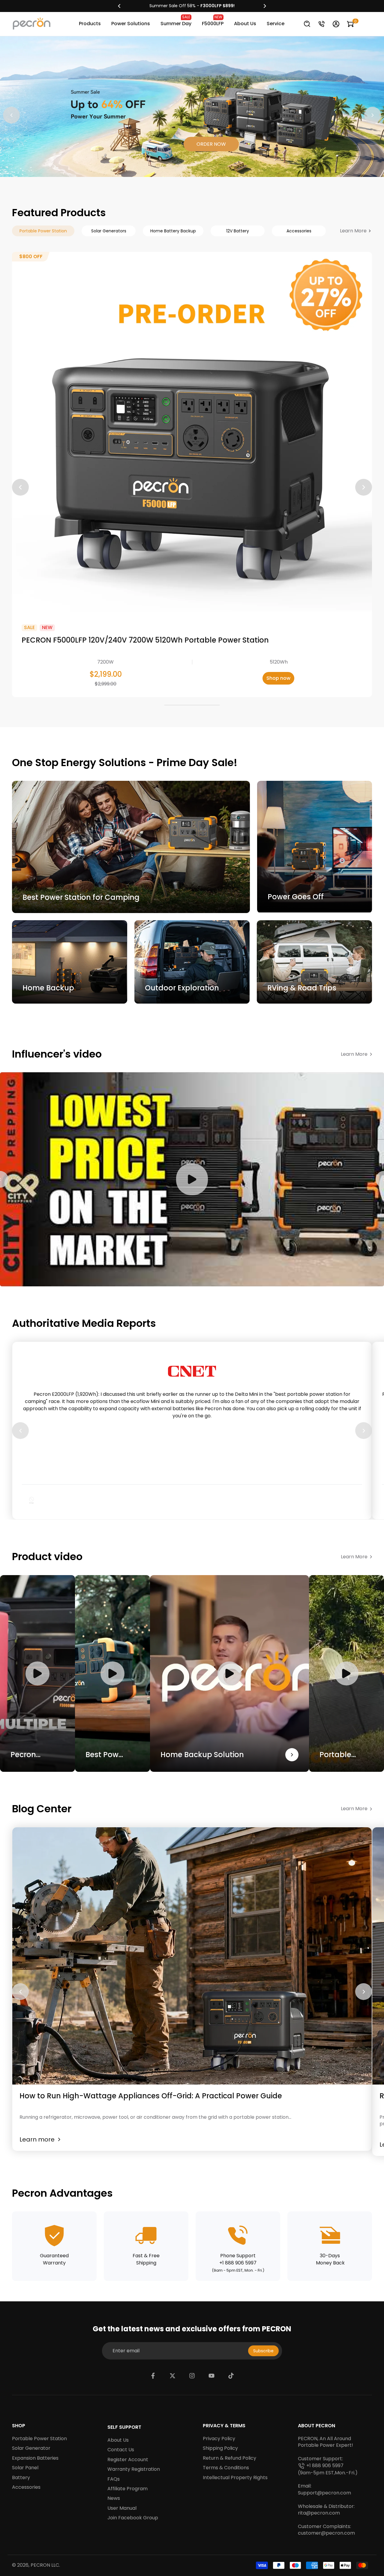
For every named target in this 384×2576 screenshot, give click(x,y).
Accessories (26, 2487)
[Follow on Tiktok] (231, 2376)
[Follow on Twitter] (172, 2376)
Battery (21, 2478)
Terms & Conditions (226, 2468)
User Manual (122, 2508)
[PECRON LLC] (192, 6)
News (114, 2498)
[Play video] (192, 1179)
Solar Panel (25, 2468)
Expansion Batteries (35, 2458)
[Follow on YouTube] (211, 2376)
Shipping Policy (220, 2448)
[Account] (336, 24)
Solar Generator (31, 2448)
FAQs (114, 2479)
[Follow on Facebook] (153, 2376)
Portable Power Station (39, 2439)
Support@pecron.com (324, 2493)
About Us (245, 24)
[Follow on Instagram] (192, 2376)
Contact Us (121, 2450)
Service (276, 24)
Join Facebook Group (133, 2518)
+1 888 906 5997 (325, 2466)
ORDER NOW (211, 144)
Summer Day (176, 21)
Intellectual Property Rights (235, 2478)
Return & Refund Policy (229, 2458)
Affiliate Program (127, 2489)
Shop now (278, 678)
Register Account (128, 2460)
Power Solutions (131, 24)
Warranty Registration (134, 2469)
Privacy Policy (219, 2439)
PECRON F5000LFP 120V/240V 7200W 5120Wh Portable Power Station (145, 640)
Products (90, 24)
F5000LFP (213, 21)
